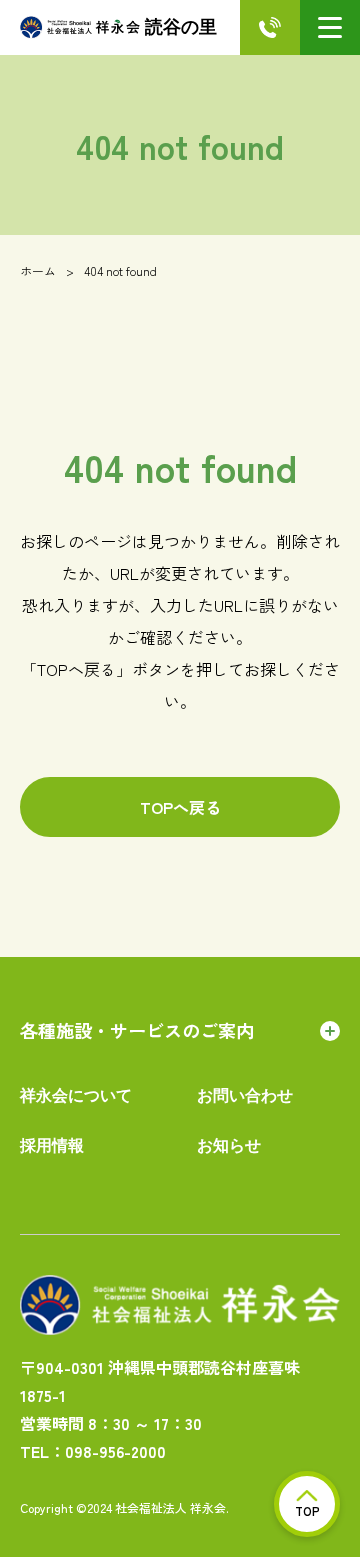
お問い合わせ (245, 1095)
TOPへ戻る (180, 807)
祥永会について (76, 1095)
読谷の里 (181, 27)
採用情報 (52, 1145)
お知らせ (229, 1145)
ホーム (38, 270)
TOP (307, 1510)
